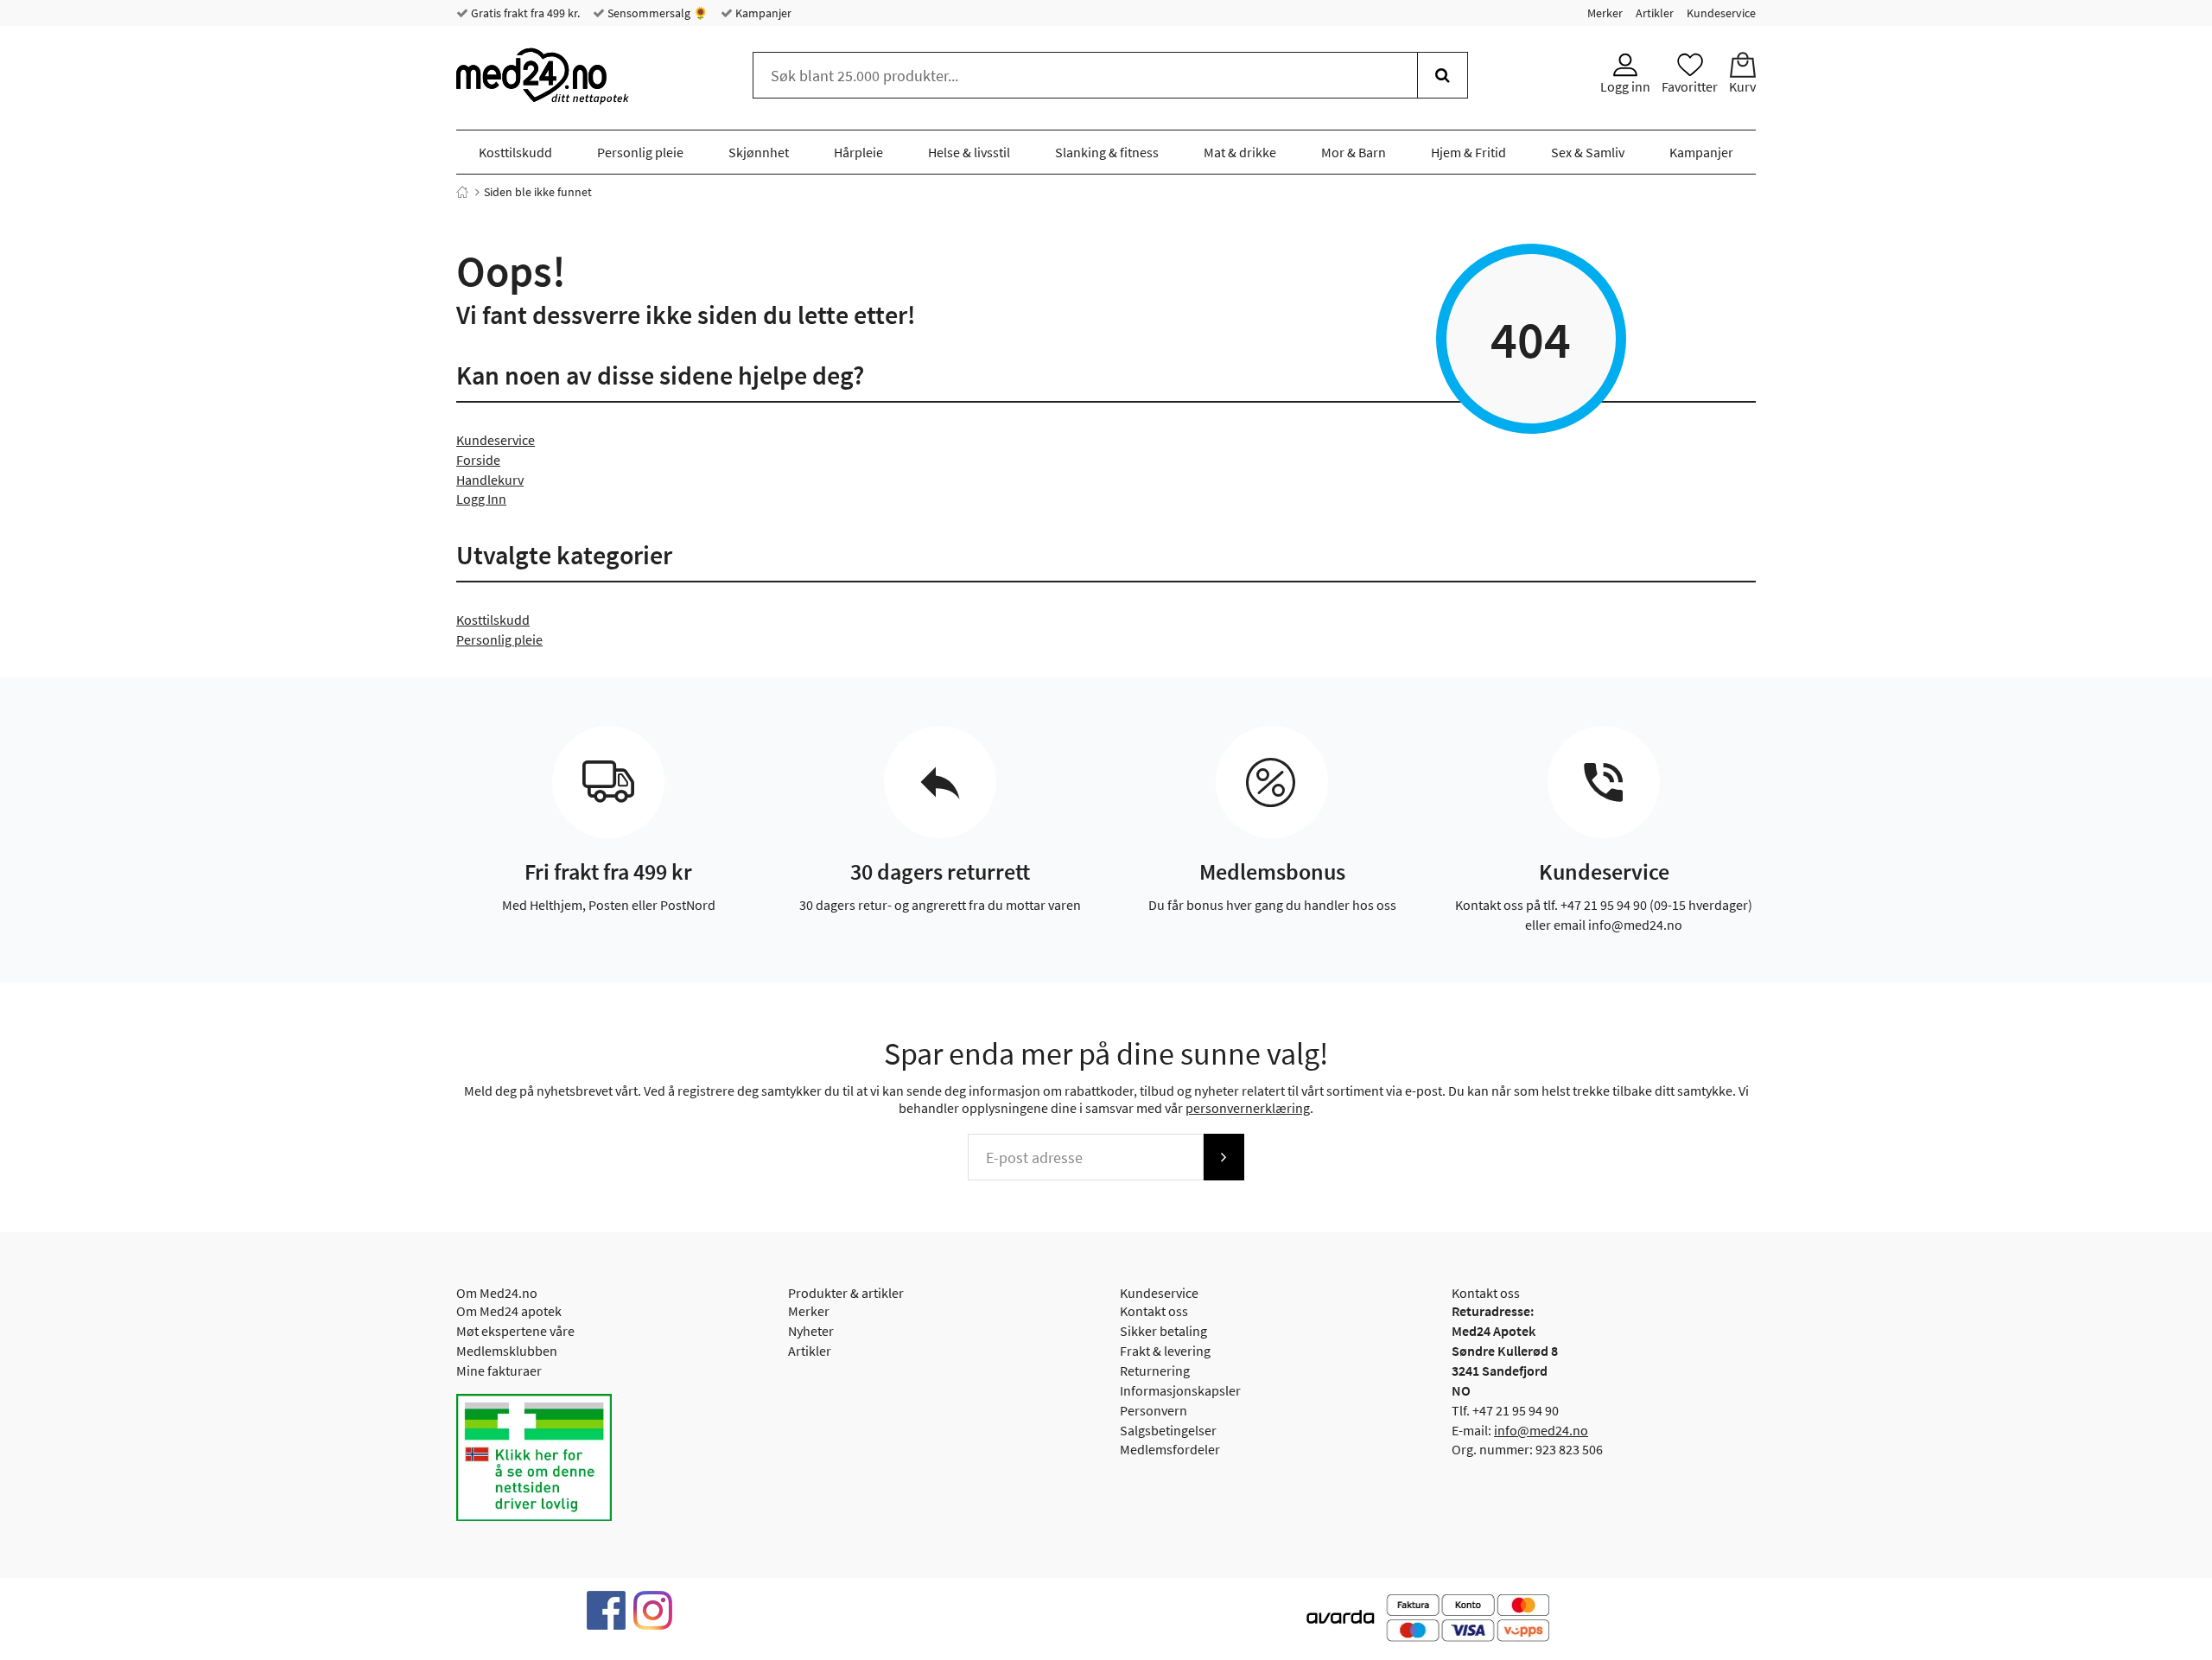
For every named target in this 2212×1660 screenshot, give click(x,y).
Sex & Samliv (1588, 152)
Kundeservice (1721, 13)
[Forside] (462, 192)
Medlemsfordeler (1170, 1449)
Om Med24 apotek (509, 1311)
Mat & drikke (1240, 152)
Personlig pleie (640, 152)
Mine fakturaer (499, 1371)
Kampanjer (762, 13)
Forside (478, 460)
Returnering (1155, 1371)
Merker (1605, 13)
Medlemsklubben (507, 1351)
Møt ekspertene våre (515, 1331)
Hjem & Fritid (1468, 152)
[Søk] (1443, 75)
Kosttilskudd (515, 152)
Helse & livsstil (969, 152)
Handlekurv (490, 480)
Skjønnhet (759, 152)
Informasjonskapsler (1180, 1390)
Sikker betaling (1163, 1331)
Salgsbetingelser (1168, 1430)
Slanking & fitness (1107, 152)
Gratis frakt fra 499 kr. (524, 13)
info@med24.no (1541, 1430)
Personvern (1154, 1410)
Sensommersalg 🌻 (656, 13)
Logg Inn (481, 499)
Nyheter (811, 1331)
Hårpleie (858, 152)
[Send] (1224, 1157)
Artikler (1655, 13)
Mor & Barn (1354, 152)
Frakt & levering (1165, 1351)
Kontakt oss (1154, 1311)
